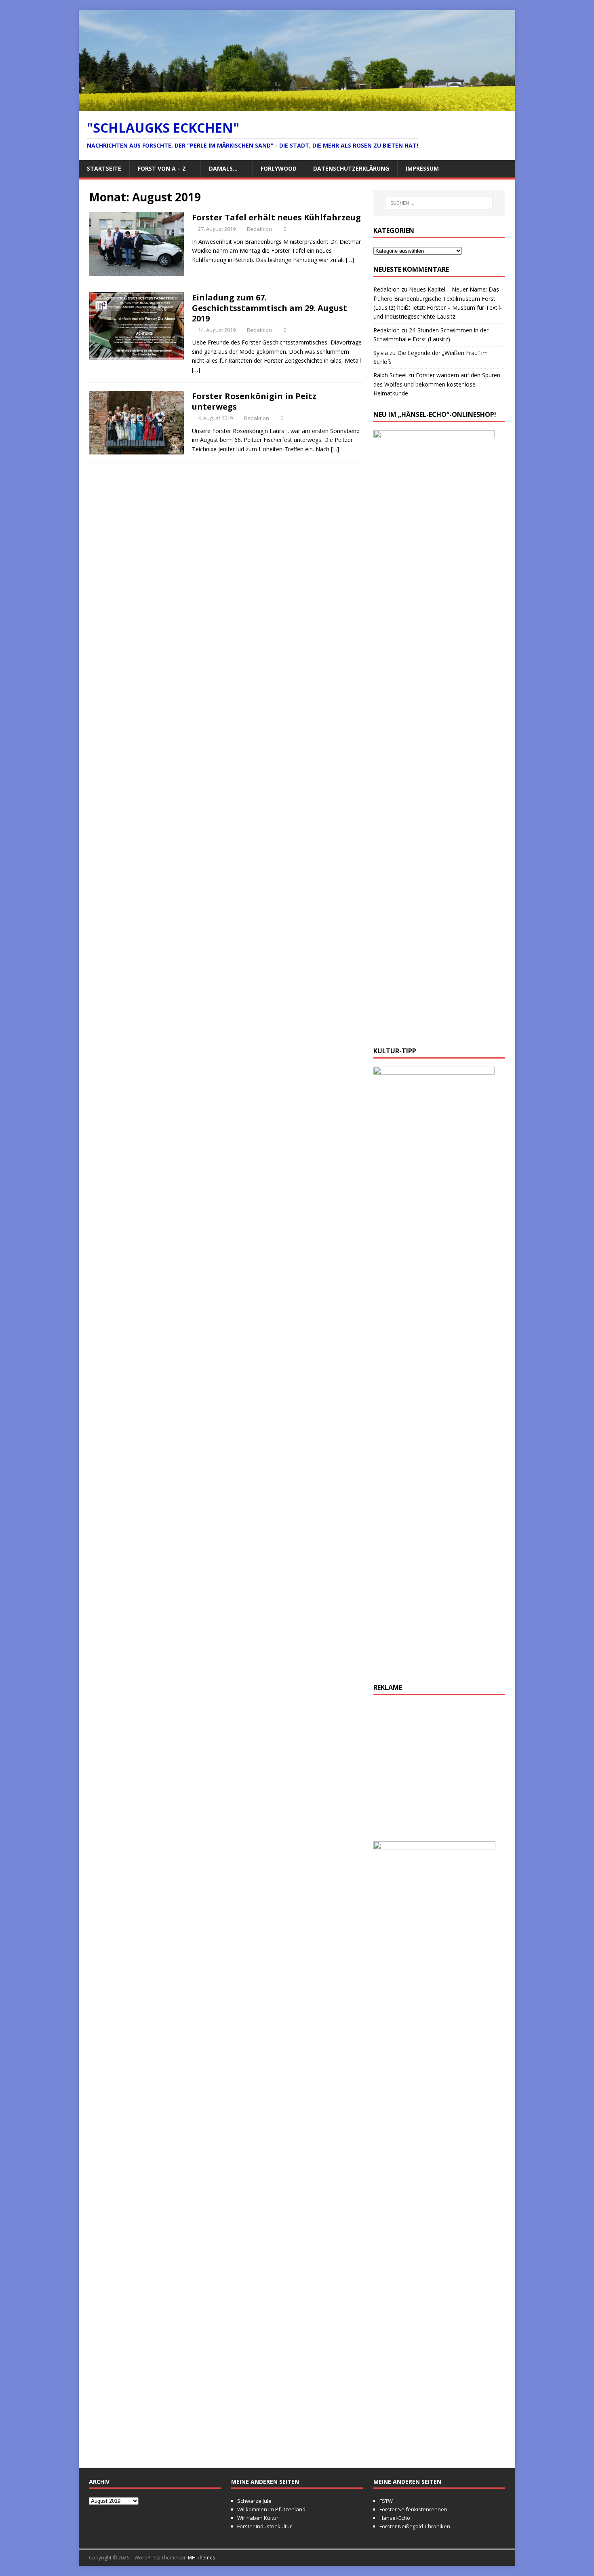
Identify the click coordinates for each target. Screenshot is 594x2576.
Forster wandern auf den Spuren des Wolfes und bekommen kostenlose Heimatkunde (437, 384)
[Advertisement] (439, 1772)
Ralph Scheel (390, 375)
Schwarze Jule (254, 2501)
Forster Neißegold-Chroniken (415, 2526)
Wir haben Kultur (258, 2518)
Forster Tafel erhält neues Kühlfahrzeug (276, 217)
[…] (350, 260)
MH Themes (201, 2558)
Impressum (422, 168)
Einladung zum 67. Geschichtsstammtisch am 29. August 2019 (270, 308)
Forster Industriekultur (264, 2526)
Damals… (223, 168)
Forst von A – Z (162, 168)
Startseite (104, 168)
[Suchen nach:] (439, 203)
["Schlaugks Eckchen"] (297, 106)
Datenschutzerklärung (351, 168)
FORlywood (279, 168)
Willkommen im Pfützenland (271, 2509)
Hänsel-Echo (395, 2518)
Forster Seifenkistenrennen (413, 2509)
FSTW (386, 2501)
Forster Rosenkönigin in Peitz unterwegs (254, 401)
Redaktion (259, 229)
